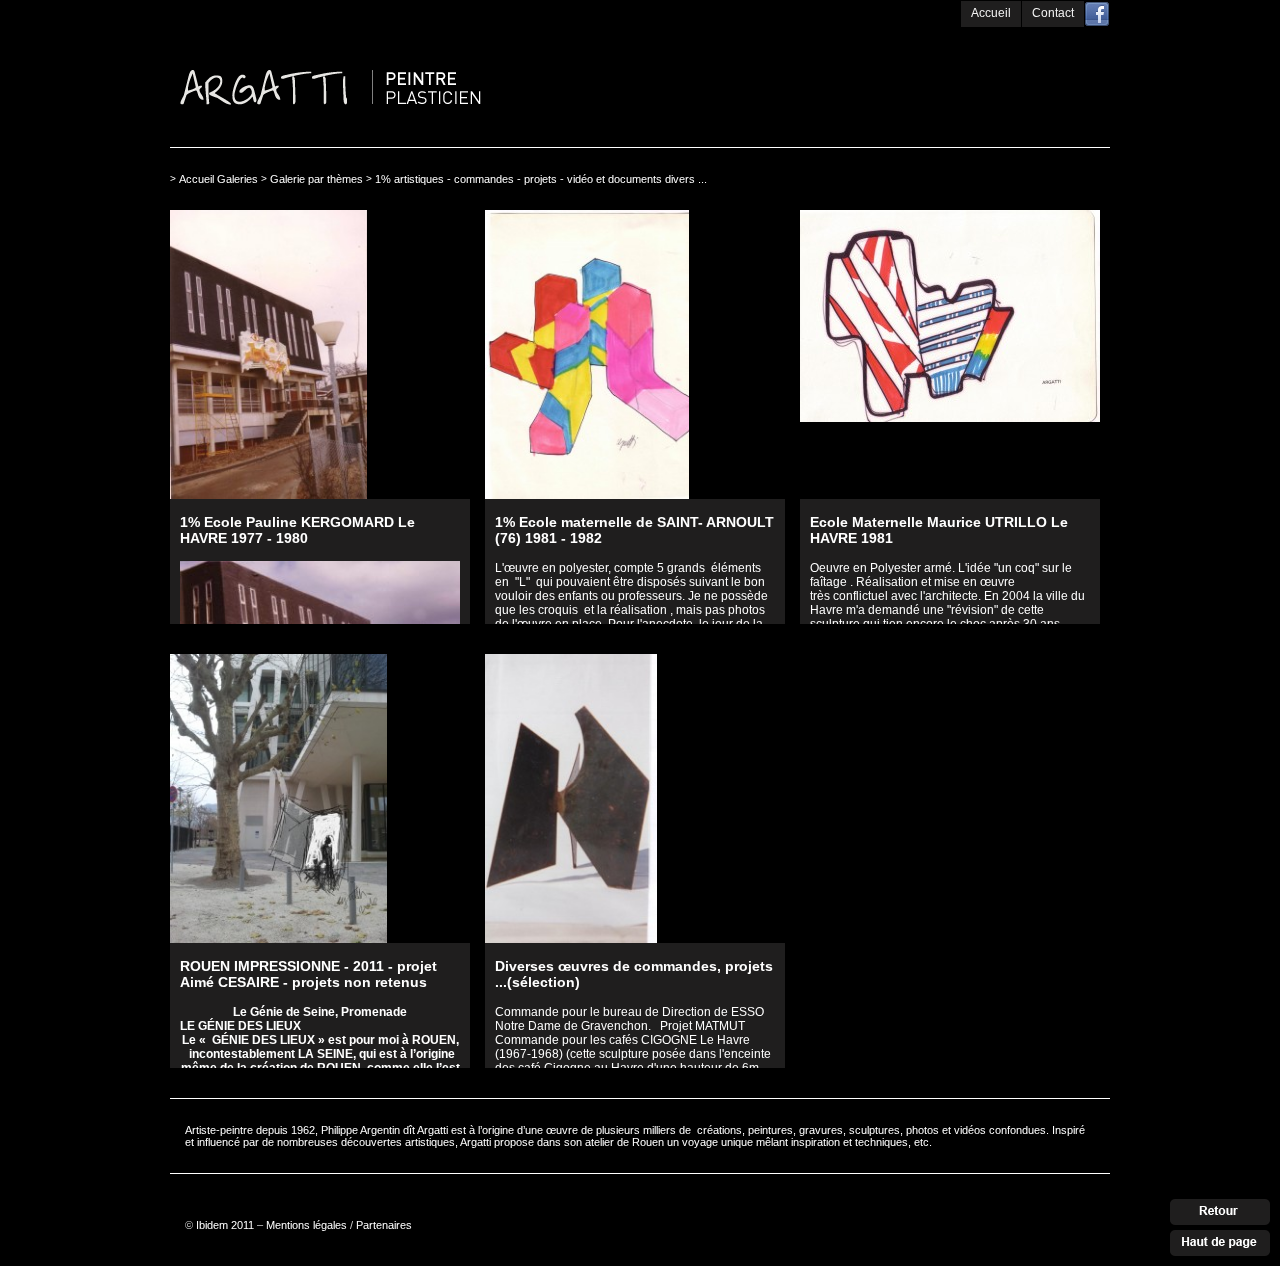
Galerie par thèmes (316, 179)
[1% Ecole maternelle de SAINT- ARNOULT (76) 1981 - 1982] (635, 354)
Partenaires (384, 1225)
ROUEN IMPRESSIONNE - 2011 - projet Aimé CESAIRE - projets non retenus (308, 974)
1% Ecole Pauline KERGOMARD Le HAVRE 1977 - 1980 (297, 530)
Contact (1053, 13)
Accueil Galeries (218, 179)
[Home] (410, 32)
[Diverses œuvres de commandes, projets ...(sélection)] (635, 798)
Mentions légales (306, 1225)
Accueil (991, 13)
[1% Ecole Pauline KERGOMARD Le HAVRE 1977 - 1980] (320, 354)
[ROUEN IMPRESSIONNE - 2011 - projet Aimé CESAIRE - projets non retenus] (320, 798)
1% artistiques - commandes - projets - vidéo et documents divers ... (541, 179)
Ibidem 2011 (225, 1225)
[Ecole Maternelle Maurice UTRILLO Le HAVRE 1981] (950, 354)
